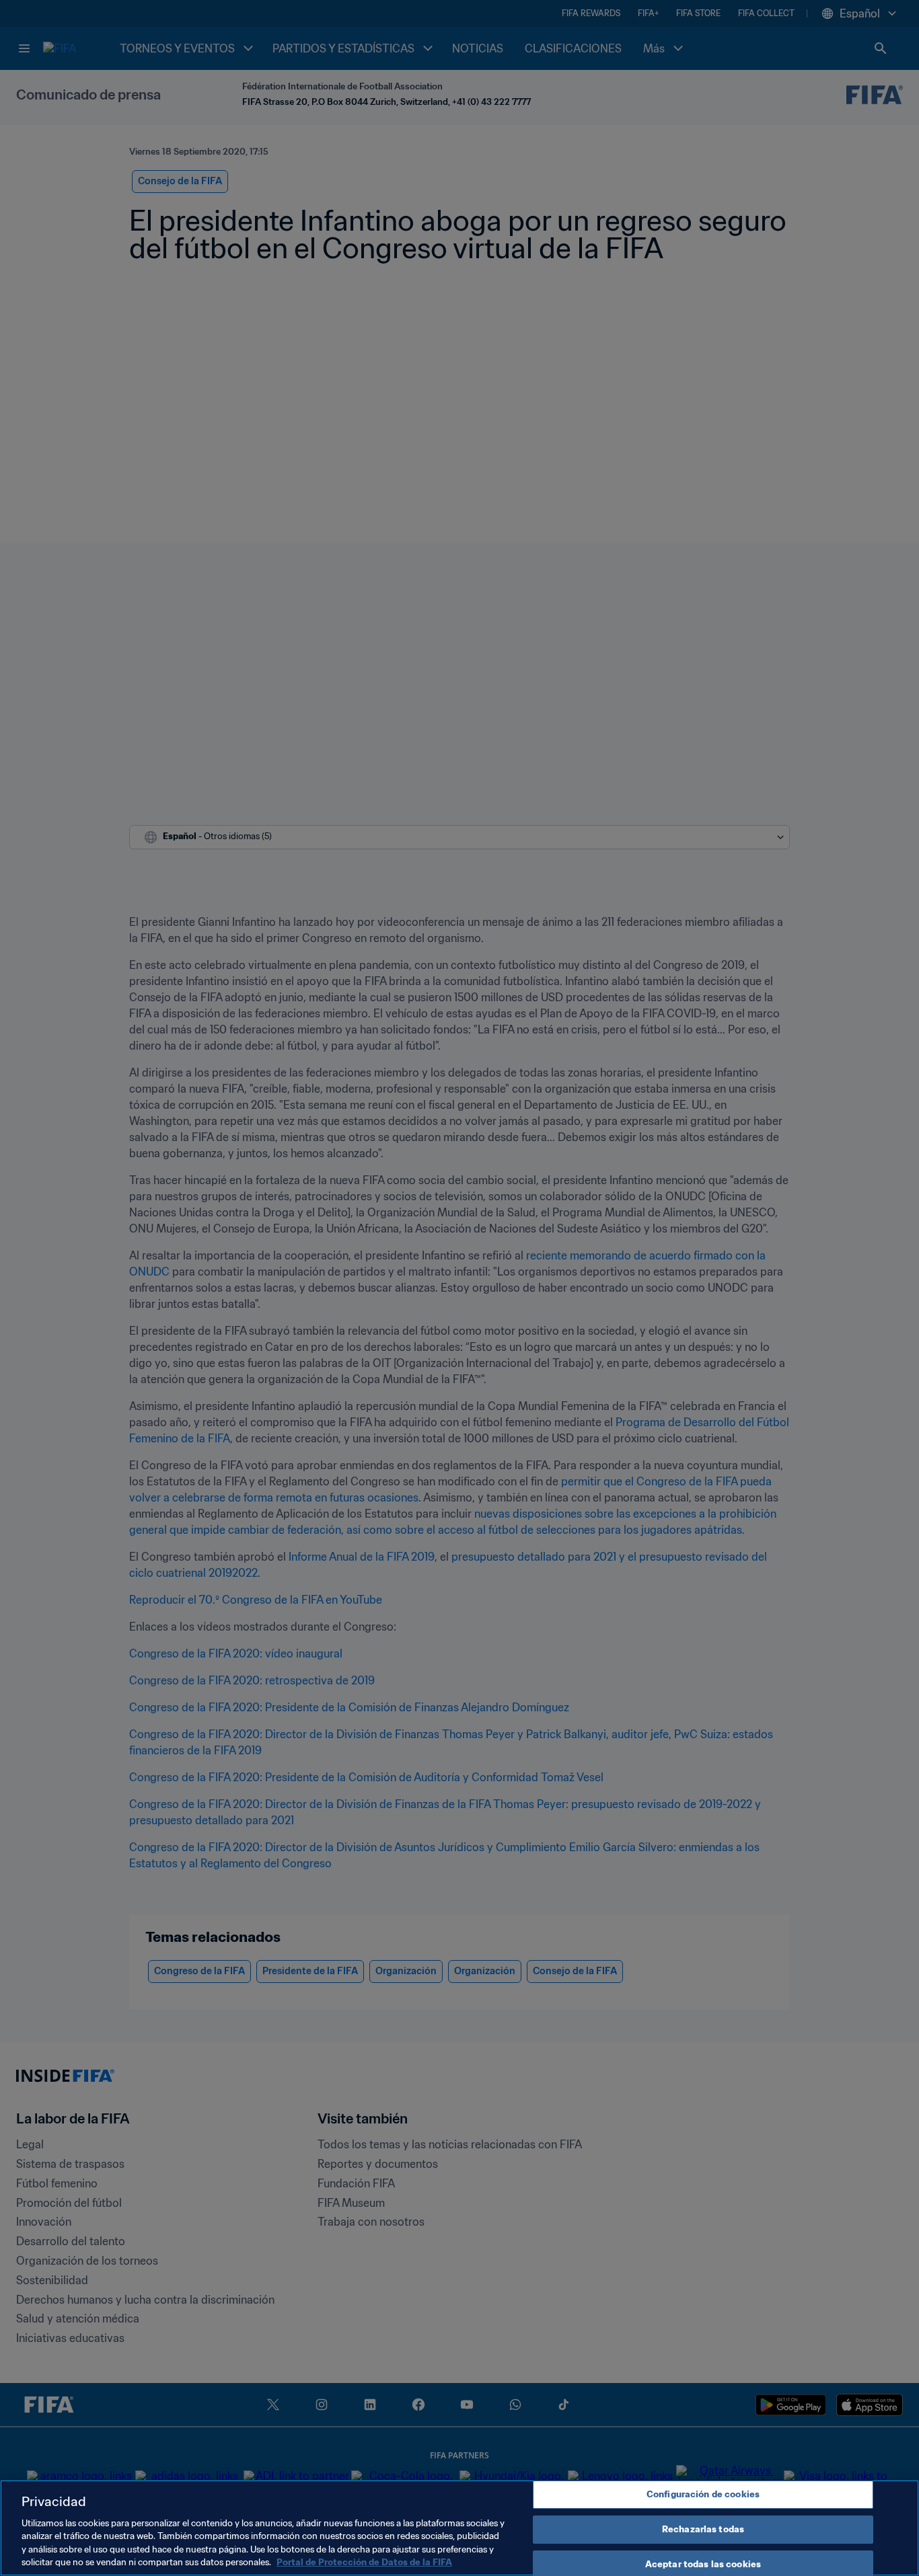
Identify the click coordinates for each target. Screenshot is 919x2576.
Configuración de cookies (703, 2495)
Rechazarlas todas (703, 2529)
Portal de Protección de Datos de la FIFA (364, 2562)
